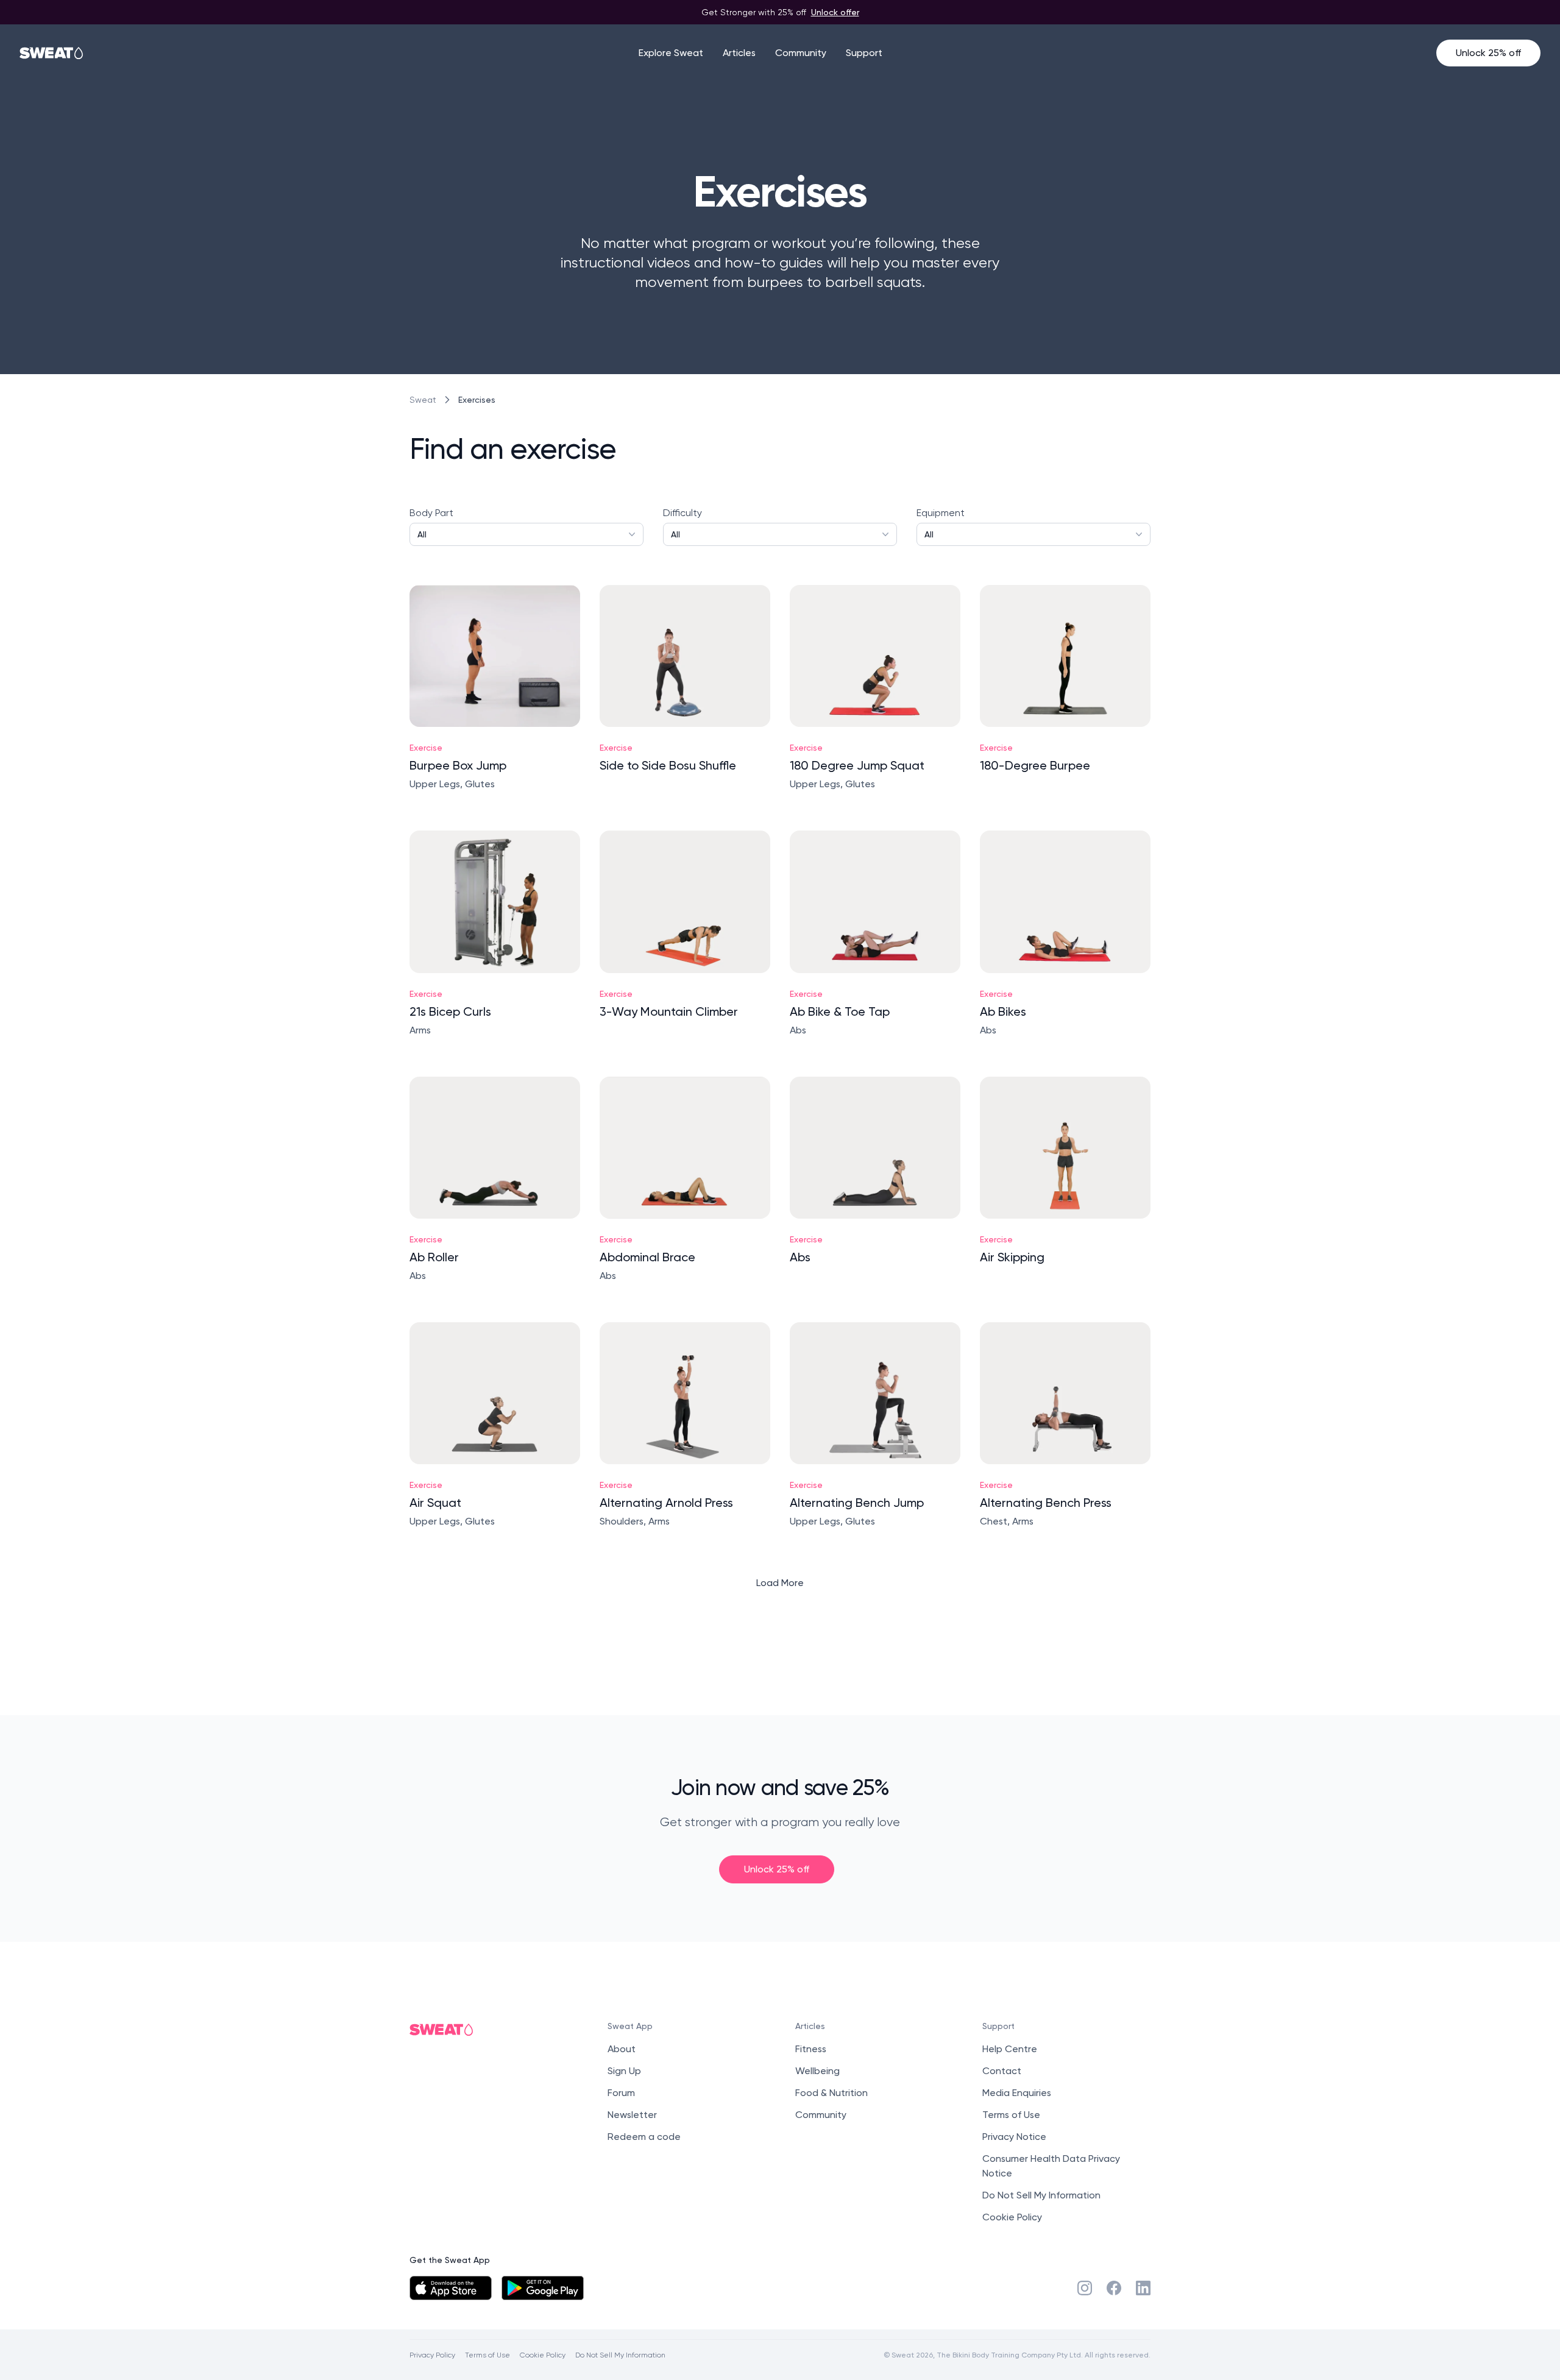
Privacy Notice (1014, 2137)
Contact (1002, 2071)
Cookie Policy (1012, 2217)
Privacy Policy (432, 2355)
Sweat (423, 400)
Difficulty (682, 523)
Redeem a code (644, 2137)
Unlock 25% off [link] (777, 1869)
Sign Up (624, 2071)
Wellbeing (817, 2071)
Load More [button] (780, 1583)
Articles (739, 53)
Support (864, 53)
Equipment (941, 523)
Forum (621, 2093)
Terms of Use (1011, 2115)
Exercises (477, 399)
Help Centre (1010, 2049)
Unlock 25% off (1488, 53)
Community (801, 53)
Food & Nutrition (831, 2093)
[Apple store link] (451, 2288)
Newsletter (632, 2115)
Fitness (811, 2049)
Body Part (431, 523)
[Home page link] (52, 53)
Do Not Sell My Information (1041, 2195)
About (622, 2049)
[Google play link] (543, 2288)
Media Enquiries (1017, 2093)
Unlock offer (835, 12)
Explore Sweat (671, 53)
